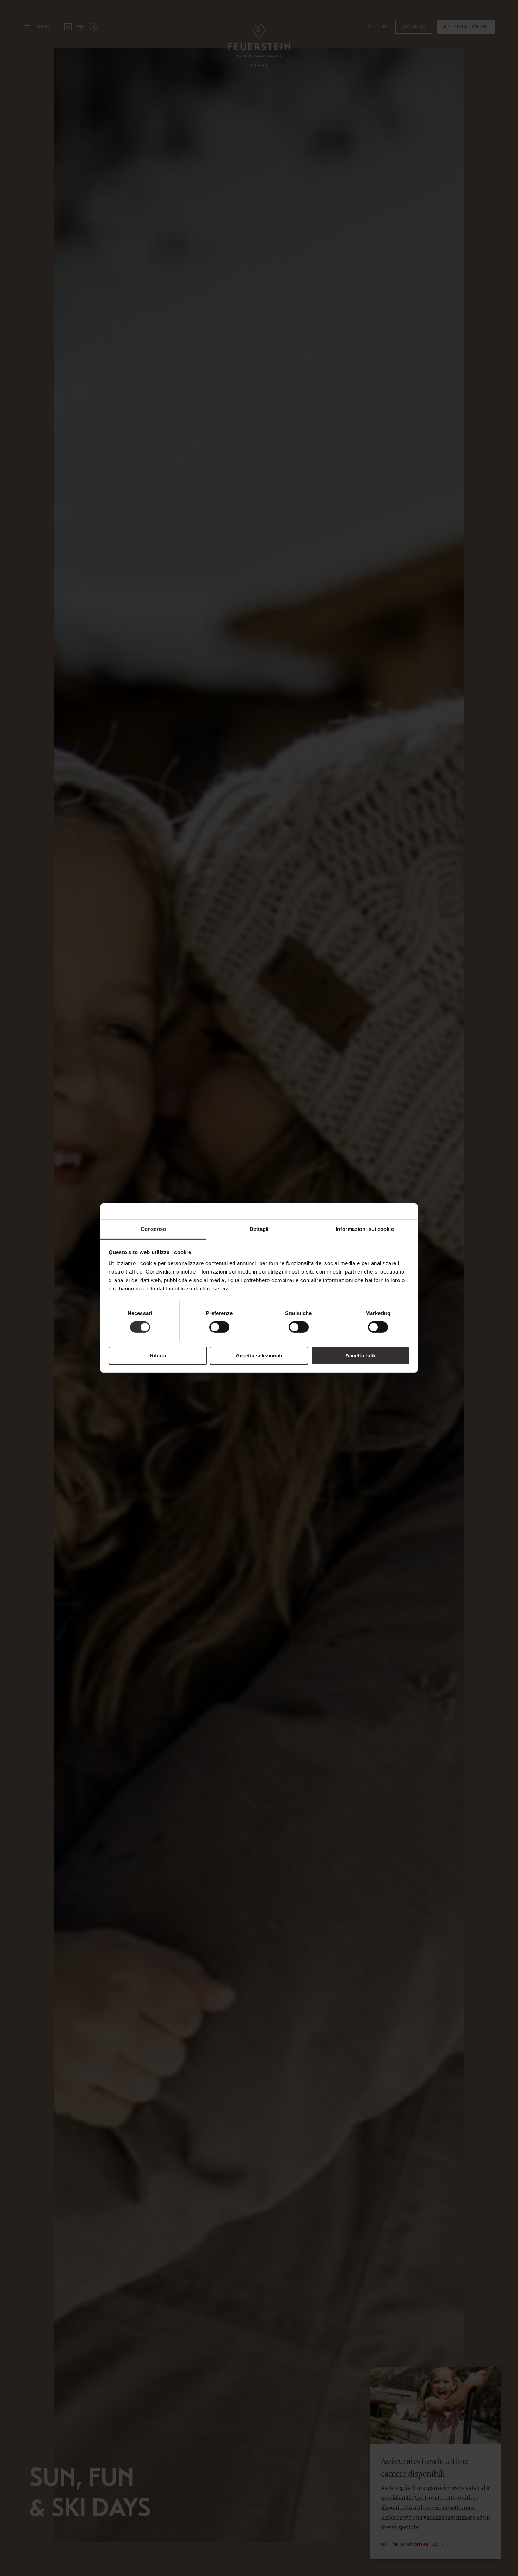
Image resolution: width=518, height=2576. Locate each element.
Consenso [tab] (153, 1229)
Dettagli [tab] (259, 1229)
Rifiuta (158, 1356)
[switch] (219, 1327)
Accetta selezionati (259, 1356)
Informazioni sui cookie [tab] (365, 1229)
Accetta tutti (360, 1356)
